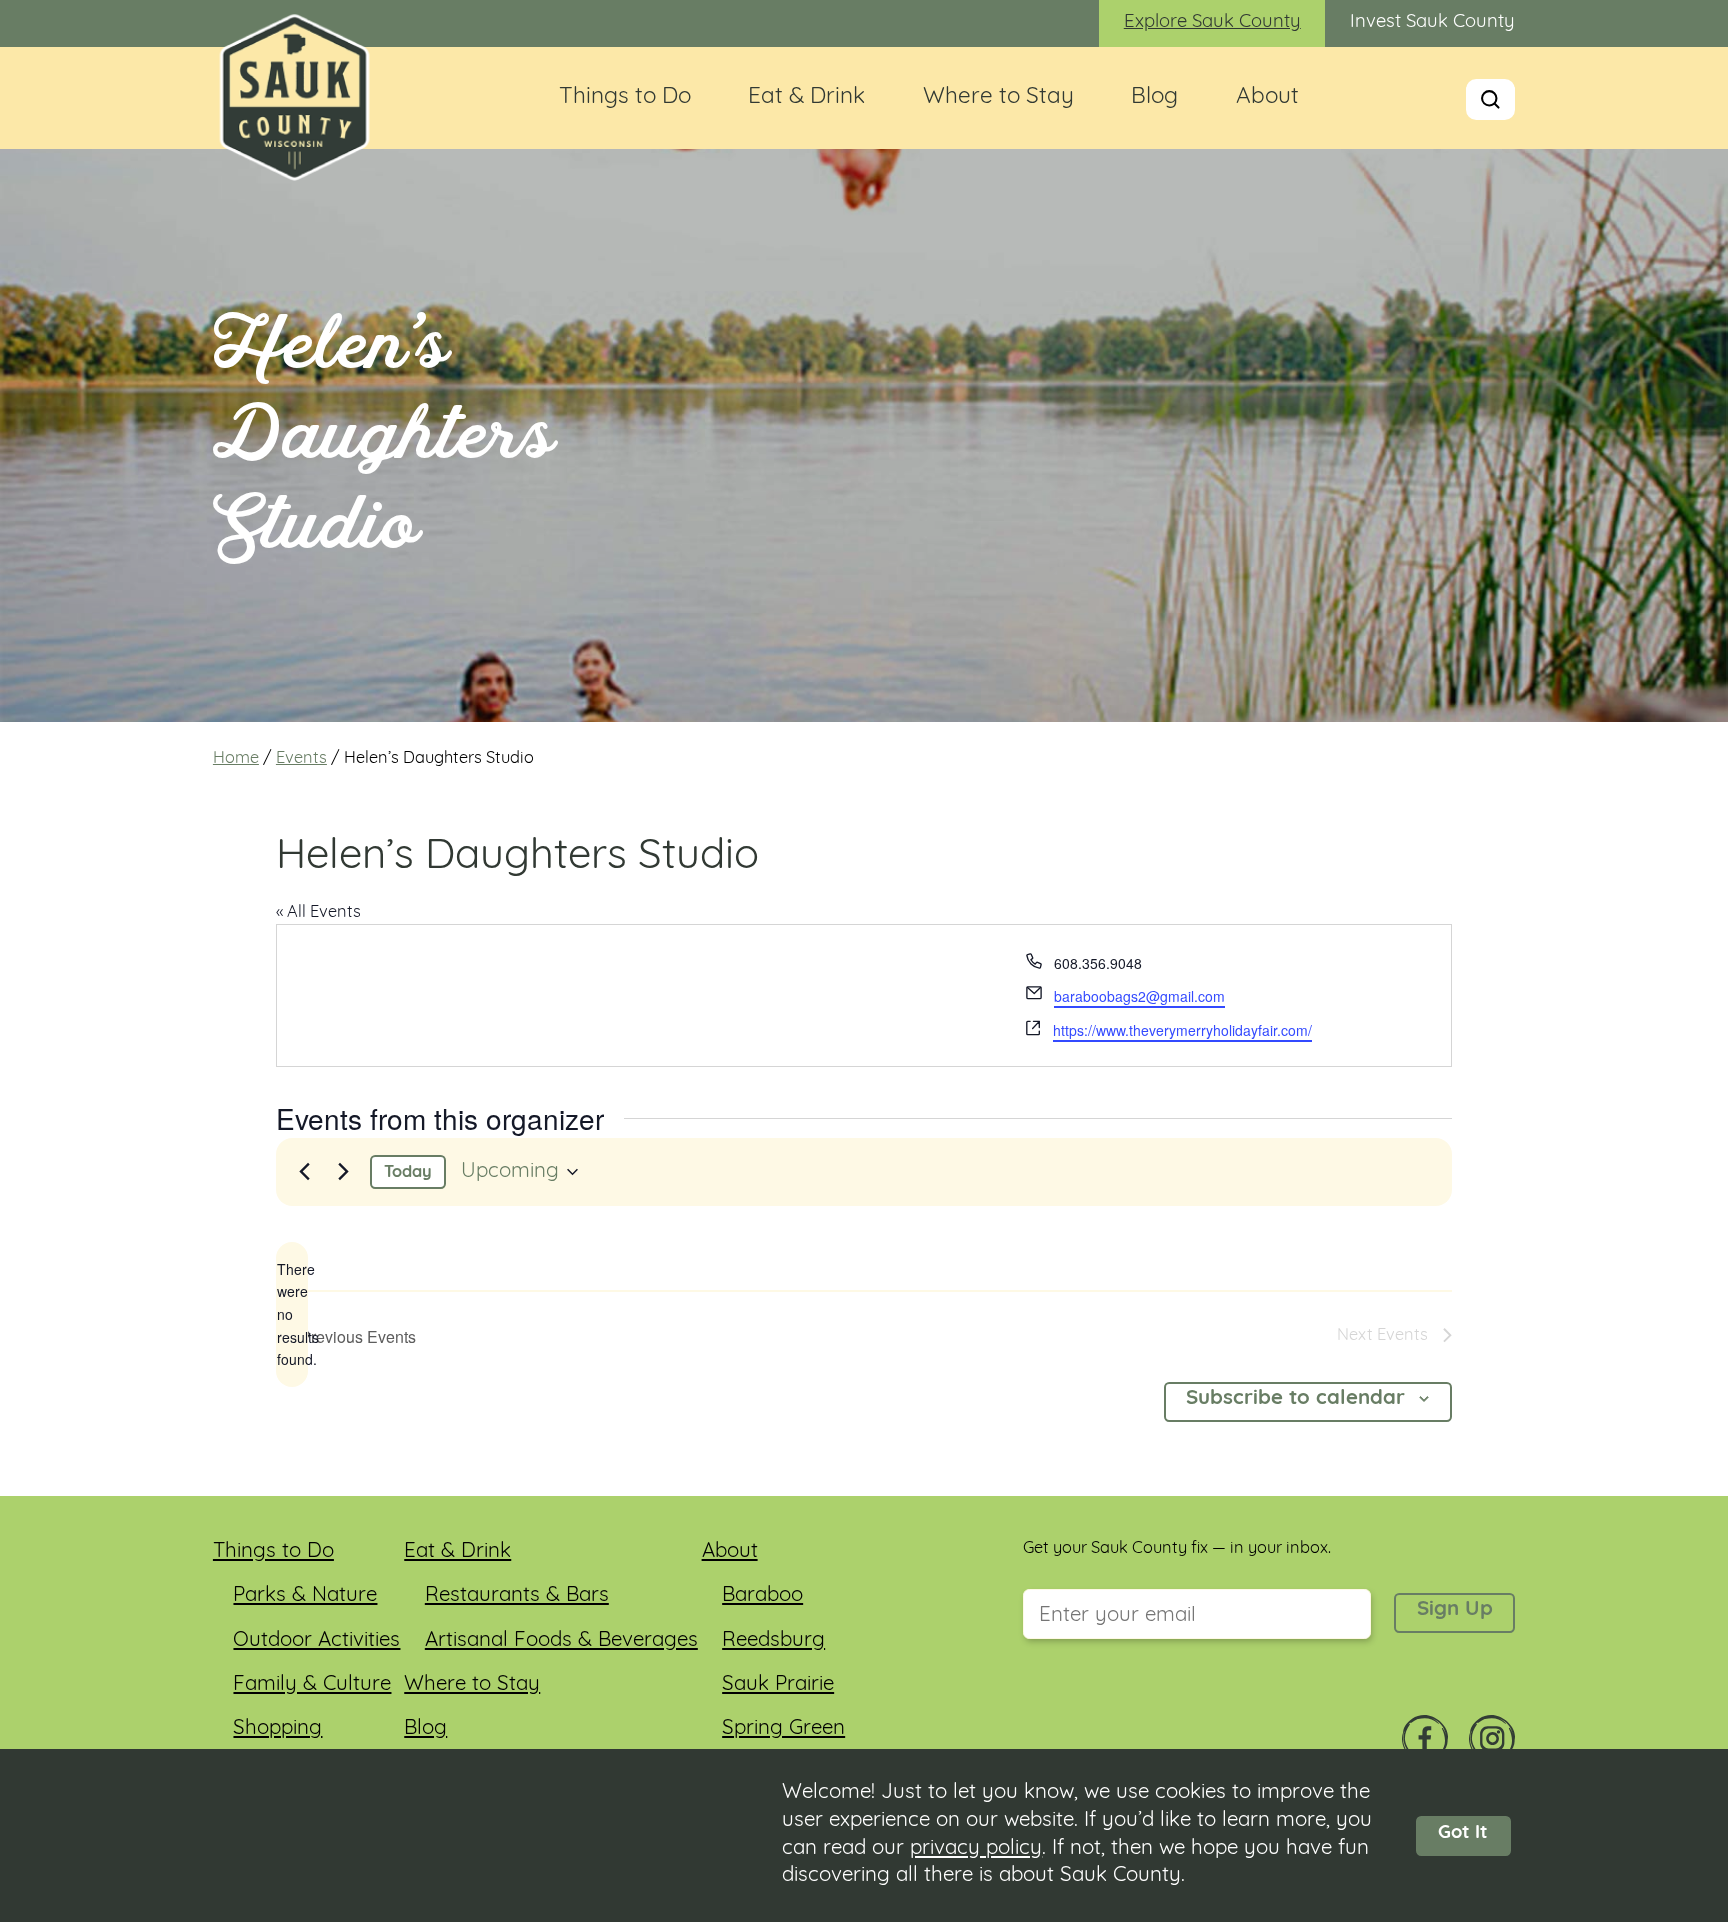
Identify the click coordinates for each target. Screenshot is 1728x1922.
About (1267, 97)
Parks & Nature (305, 1596)
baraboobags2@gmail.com (1139, 996)
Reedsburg (773, 1641)
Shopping (277, 1729)
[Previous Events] (304, 1172)
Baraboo (762, 1596)
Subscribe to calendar (1295, 1399)
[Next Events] (343, 1172)
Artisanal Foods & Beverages (561, 1641)
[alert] (292, 1314)
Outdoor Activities (316, 1641)
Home (236, 759)
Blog (1154, 97)
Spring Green (783, 1729)
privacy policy (976, 1849)
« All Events (318, 913)
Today (408, 1173)
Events (301, 759)
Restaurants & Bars (517, 1596)
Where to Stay (998, 97)
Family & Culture (312, 1685)
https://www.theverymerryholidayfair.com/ (1182, 1030)
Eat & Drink (806, 97)
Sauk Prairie (778, 1685)
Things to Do (625, 97)
